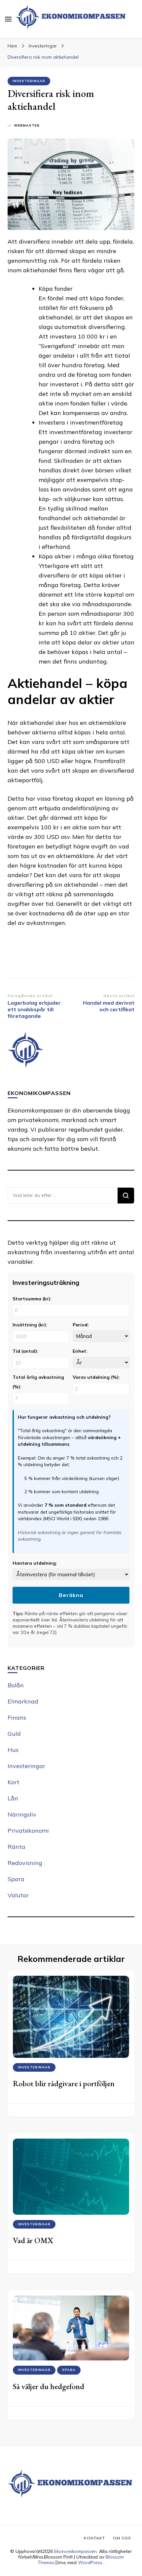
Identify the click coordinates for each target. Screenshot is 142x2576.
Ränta (17, 1847)
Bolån (16, 1685)
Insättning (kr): (30, 1325)
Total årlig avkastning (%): (38, 1382)
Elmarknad (23, 1701)
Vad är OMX (33, 2240)
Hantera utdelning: (35, 1563)
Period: (81, 1325)
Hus (13, 1750)
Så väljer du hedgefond (49, 2386)
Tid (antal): (25, 1351)
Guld (14, 1734)
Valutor (18, 1895)
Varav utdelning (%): (96, 1377)
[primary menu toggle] (8, 19)
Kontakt (94, 2538)
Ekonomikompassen (75, 2551)
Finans (17, 1717)
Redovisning (25, 1863)
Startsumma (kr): (32, 1299)
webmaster (27, 125)
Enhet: (80, 1351)
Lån (13, 1798)
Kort (14, 1782)
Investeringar (29, 81)
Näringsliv (22, 1814)
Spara (16, 1879)
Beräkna (71, 1595)
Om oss (122, 2538)
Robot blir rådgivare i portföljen (64, 2083)
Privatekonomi (28, 1831)
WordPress (90, 2562)
